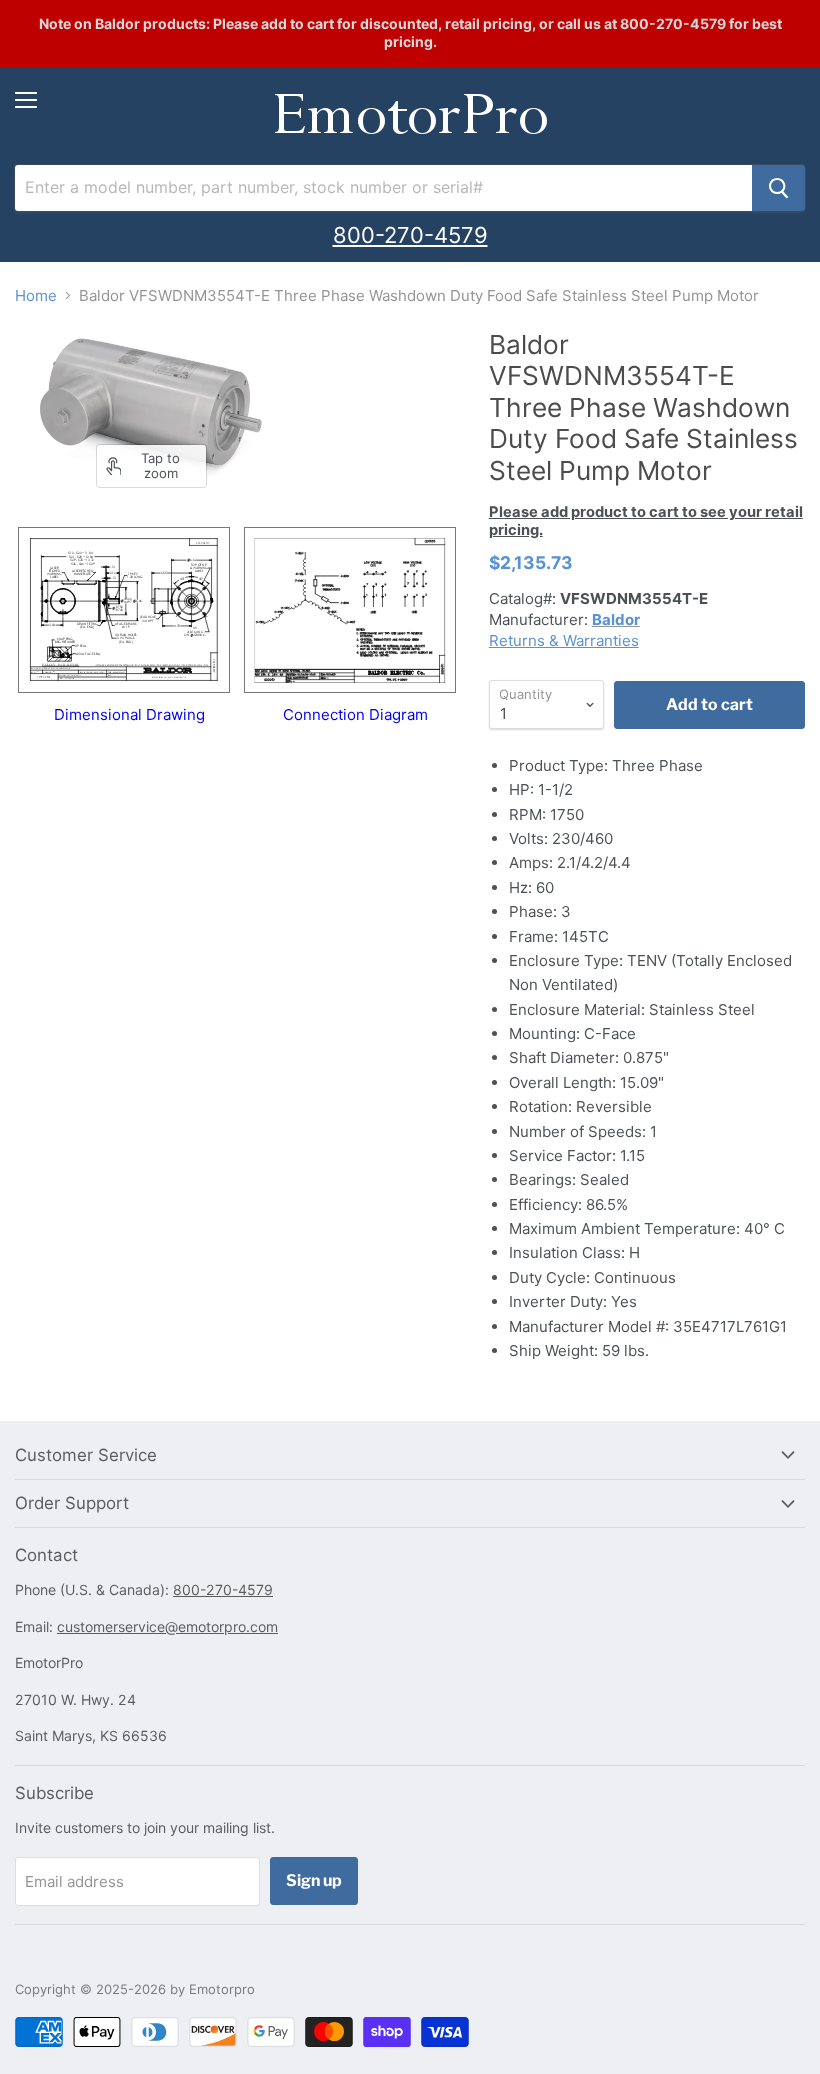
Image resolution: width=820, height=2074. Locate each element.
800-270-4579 (410, 235)
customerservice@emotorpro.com (167, 1626)
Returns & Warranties (564, 640)
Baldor (616, 619)
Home (36, 295)
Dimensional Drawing (129, 714)
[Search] (778, 188)
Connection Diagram (355, 714)
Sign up (314, 1880)
